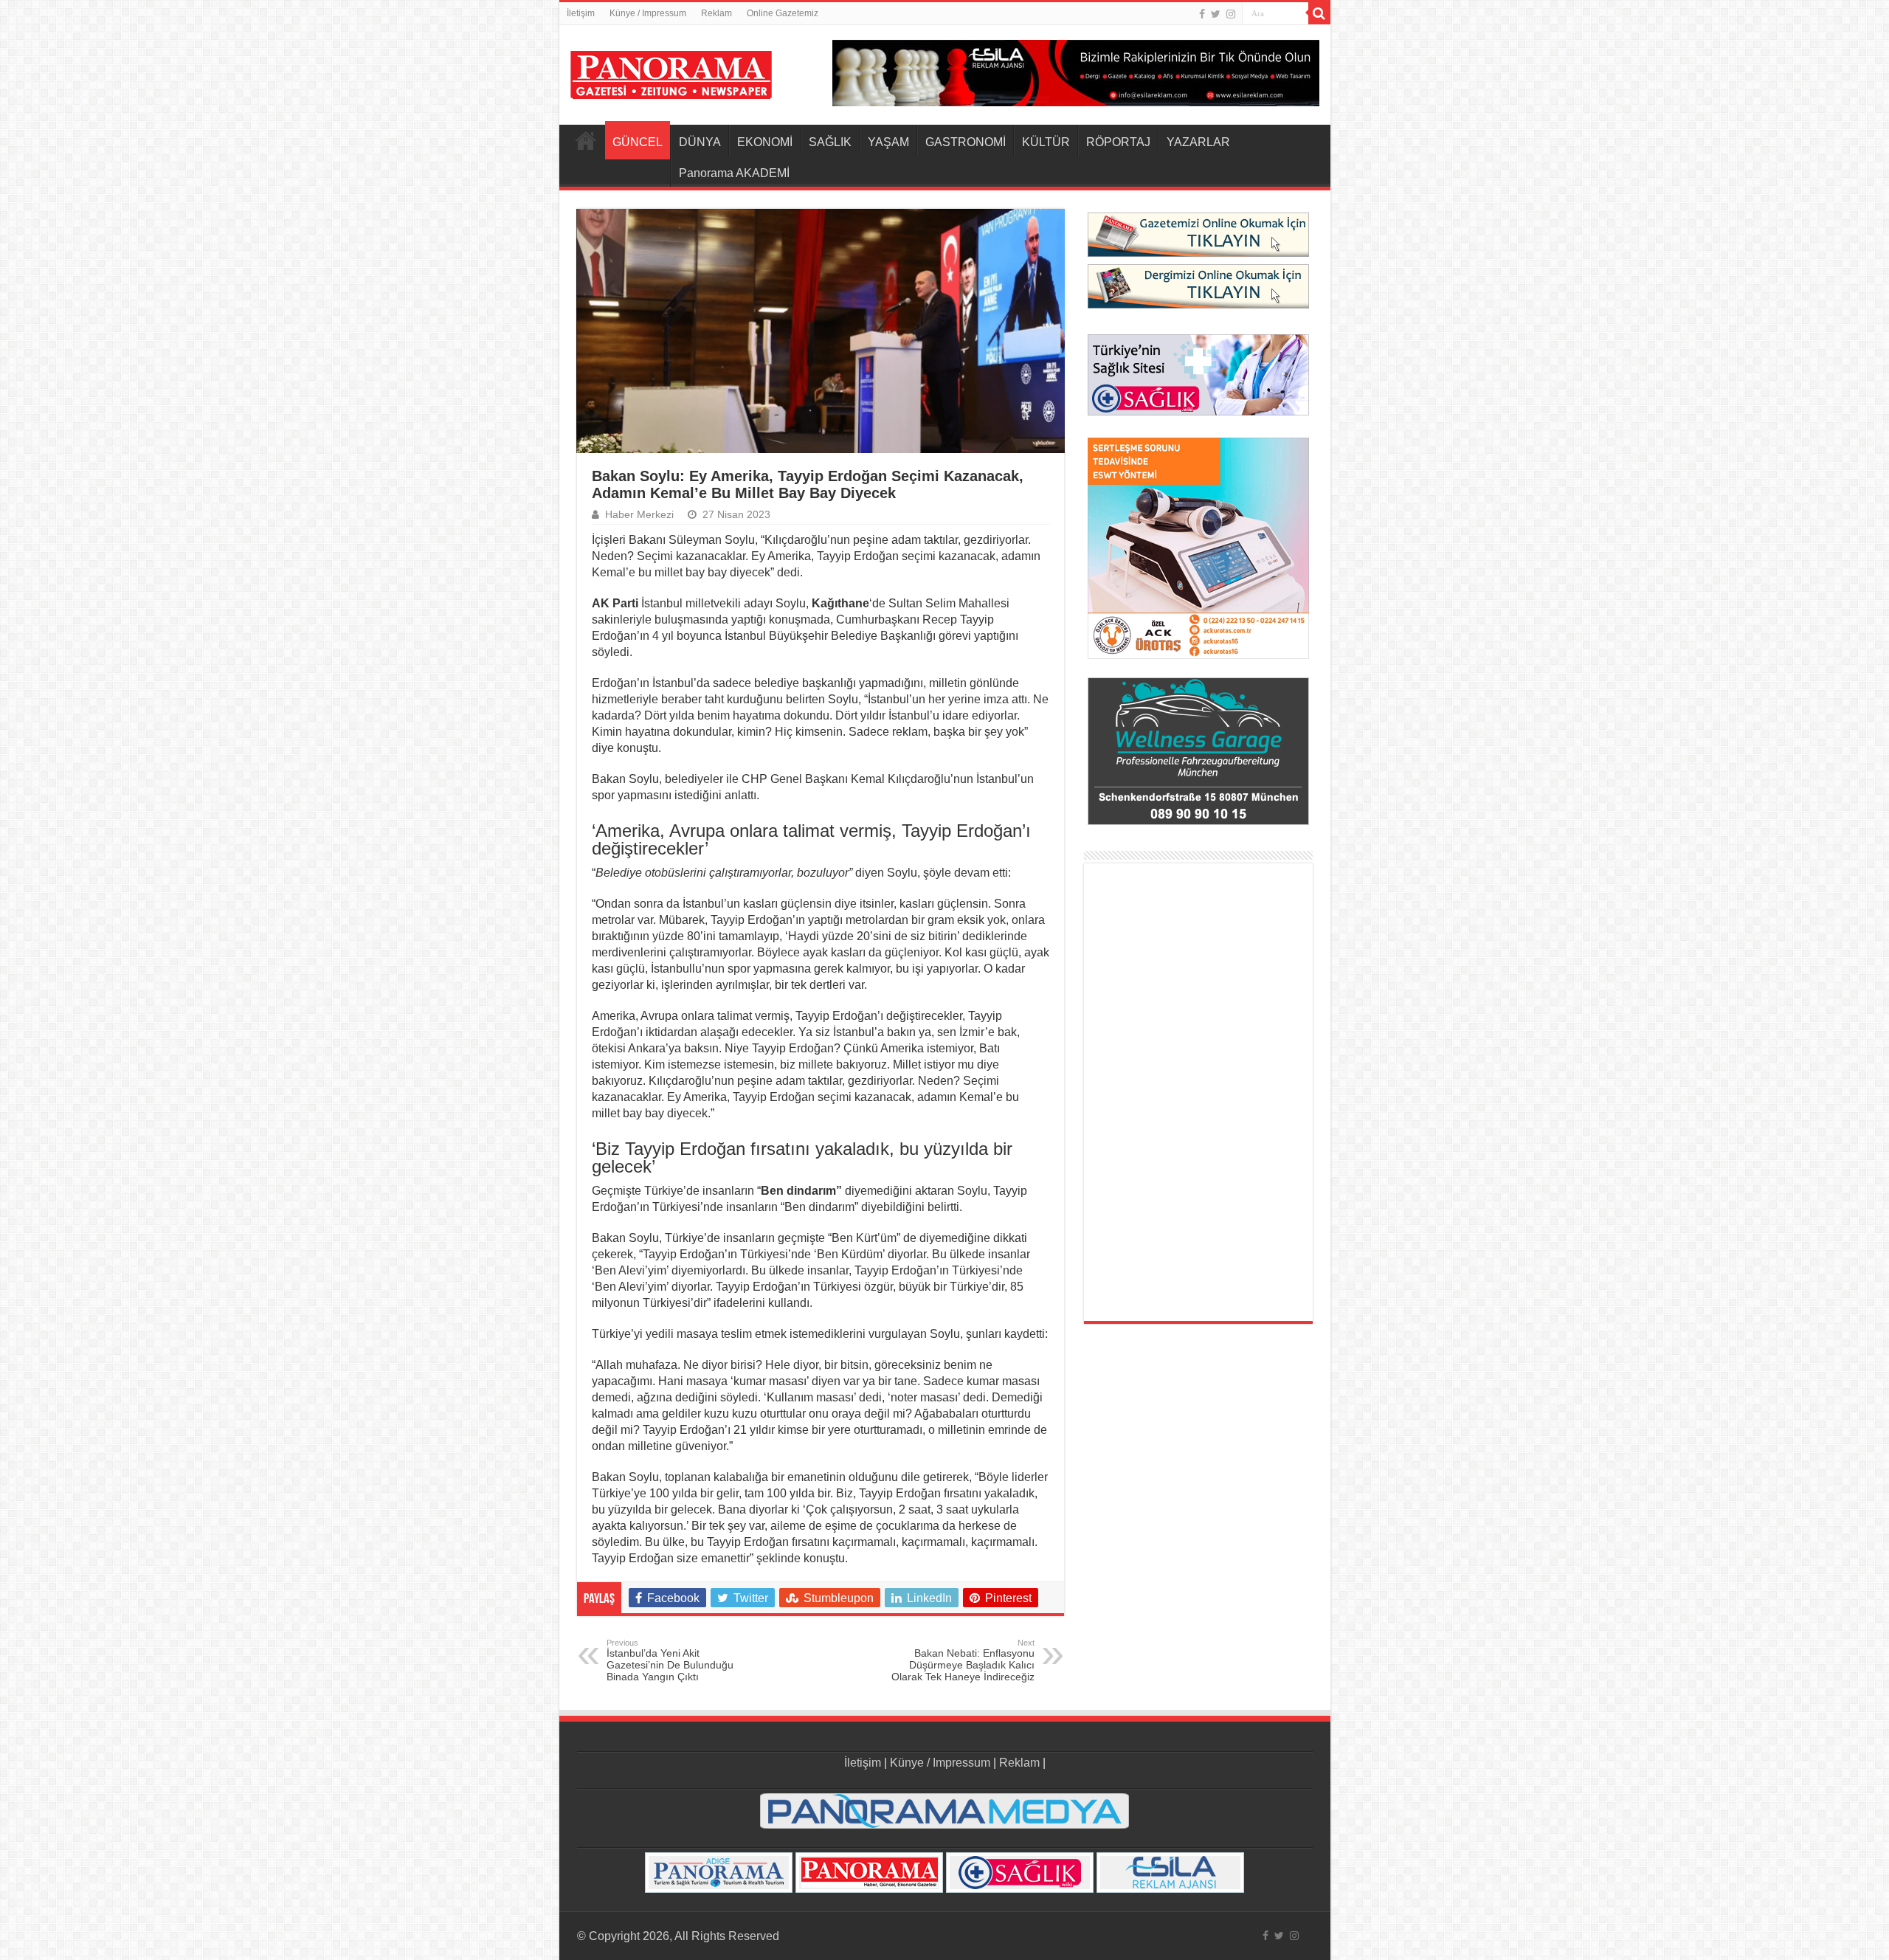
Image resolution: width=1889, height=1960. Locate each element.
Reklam (716, 13)
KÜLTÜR (1046, 142)
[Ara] (1319, 13)
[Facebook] (1202, 14)
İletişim (581, 13)
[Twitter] (1216, 14)
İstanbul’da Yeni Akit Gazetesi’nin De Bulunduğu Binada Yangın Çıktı (670, 1660)
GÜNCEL (638, 142)
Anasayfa (586, 140)
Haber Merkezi (639, 515)
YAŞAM (888, 142)
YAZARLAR (1198, 142)
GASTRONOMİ (966, 142)
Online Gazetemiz (783, 13)
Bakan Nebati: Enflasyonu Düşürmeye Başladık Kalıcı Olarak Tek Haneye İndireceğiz (963, 1660)
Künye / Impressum (648, 13)
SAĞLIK (830, 142)
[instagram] (1231, 14)
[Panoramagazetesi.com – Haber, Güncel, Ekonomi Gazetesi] (671, 72)
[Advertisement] (1198, 1092)
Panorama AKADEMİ (734, 173)
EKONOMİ (765, 142)
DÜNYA (700, 142)
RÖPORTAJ (1118, 142)
